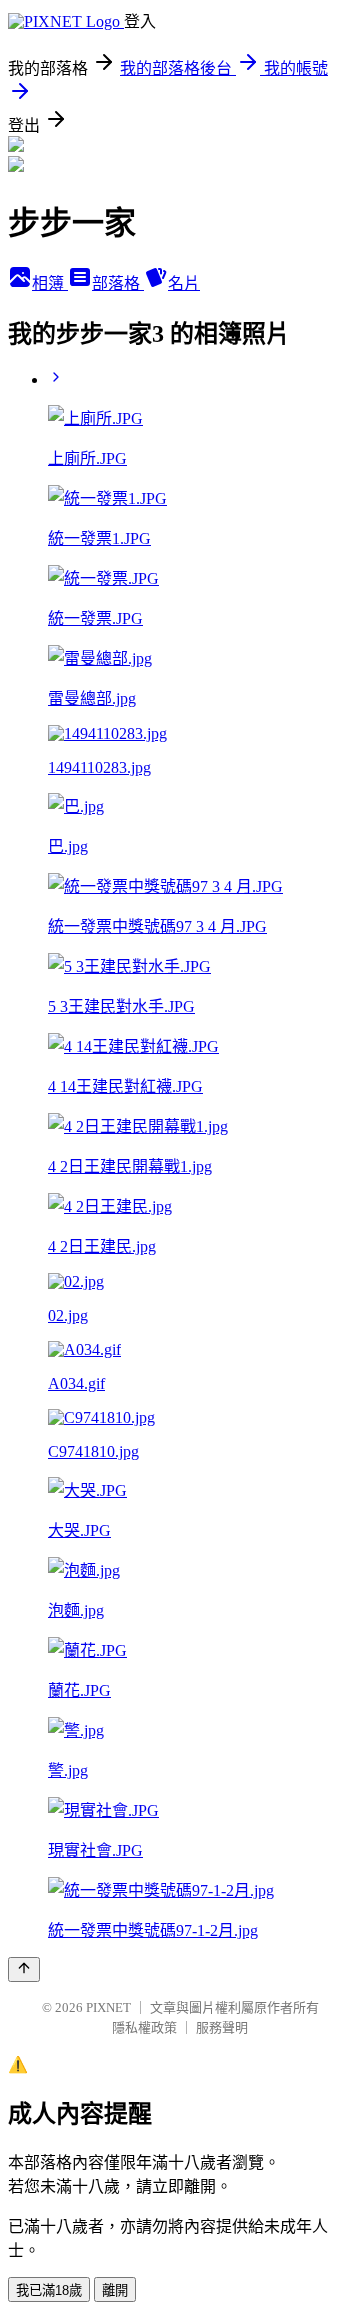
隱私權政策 (144, 2027)
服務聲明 (222, 2027)
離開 (115, 2290)
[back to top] (24, 1969)
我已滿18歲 (49, 2290)
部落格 (118, 283)
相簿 (50, 283)
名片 (184, 283)
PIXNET (108, 2007)
